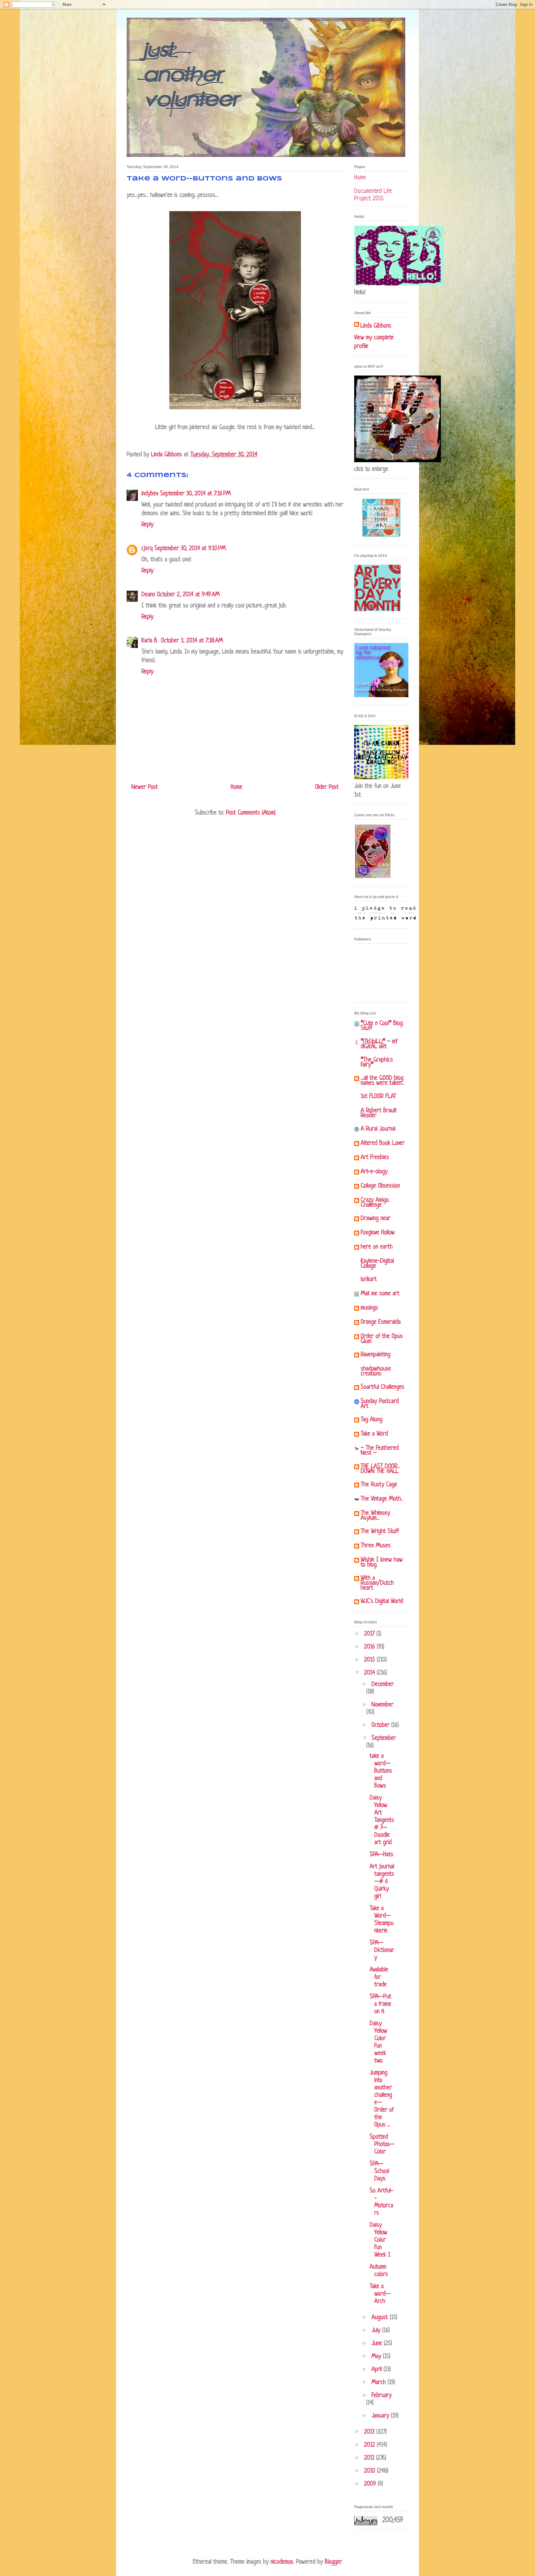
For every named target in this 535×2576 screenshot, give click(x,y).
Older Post (327, 787)
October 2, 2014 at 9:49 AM (188, 595)
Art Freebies (375, 1158)
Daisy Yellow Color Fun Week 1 (380, 2240)
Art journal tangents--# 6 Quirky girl (382, 1882)
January (381, 2416)
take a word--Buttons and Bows (381, 1771)
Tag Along (372, 1420)
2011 (370, 2458)
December (383, 1685)
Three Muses (376, 1546)
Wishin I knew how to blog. (382, 1563)
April (378, 2370)
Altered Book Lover (383, 1143)
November (383, 1705)
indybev (150, 494)
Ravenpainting (376, 1355)
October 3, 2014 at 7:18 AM (192, 641)
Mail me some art (380, 1294)
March (380, 2383)
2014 (370, 1673)
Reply (148, 525)
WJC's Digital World (382, 1602)
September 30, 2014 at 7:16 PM (195, 494)
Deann (148, 595)
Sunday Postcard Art (380, 1404)
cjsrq (147, 549)
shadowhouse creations (376, 1372)
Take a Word (374, 1434)
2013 (370, 2432)
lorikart (369, 1280)
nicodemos (282, 2562)
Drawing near (376, 1219)
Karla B (150, 641)
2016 (370, 1647)
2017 (370, 1634)
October (381, 1725)
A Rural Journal (378, 1129)
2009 (371, 2484)
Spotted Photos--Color (382, 2145)
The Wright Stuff (380, 1532)
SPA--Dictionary (382, 1950)
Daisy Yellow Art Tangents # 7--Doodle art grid (382, 1820)
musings (369, 1308)
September (384, 1738)
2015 (370, 1660)
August (381, 2318)
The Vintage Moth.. (382, 1499)
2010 (371, 2471)
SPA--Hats (381, 1855)
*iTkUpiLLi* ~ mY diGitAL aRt (379, 1044)
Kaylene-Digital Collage (377, 1264)
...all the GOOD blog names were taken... (383, 1081)
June (378, 2344)
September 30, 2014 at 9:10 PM (190, 549)
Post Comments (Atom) (251, 813)
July (377, 2331)
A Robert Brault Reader (379, 1113)
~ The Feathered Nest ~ (380, 1451)
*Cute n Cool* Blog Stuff (382, 1026)
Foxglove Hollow (378, 1233)
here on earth (377, 1247)
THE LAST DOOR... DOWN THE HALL (381, 1469)
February (382, 2396)
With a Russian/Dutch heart (377, 1583)
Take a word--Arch (380, 2294)
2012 (370, 2445)
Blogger (333, 2562)
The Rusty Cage (379, 1485)
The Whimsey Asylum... (375, 1516)
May (377, 2357)
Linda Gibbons (376, 326)
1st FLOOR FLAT (378, 1097)
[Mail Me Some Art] (381, 536)
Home (237, 787)
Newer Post (145, 787)
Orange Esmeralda (381, 1322)
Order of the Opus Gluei (382, 1339)
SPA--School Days (379, 2172)
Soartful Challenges (383, 1387)
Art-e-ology (374, 1172)
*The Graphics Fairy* (377, 1063)
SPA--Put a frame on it (381, 2004)
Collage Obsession (380, 1186)
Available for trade (379, 1977)
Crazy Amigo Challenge (375, 1203)
